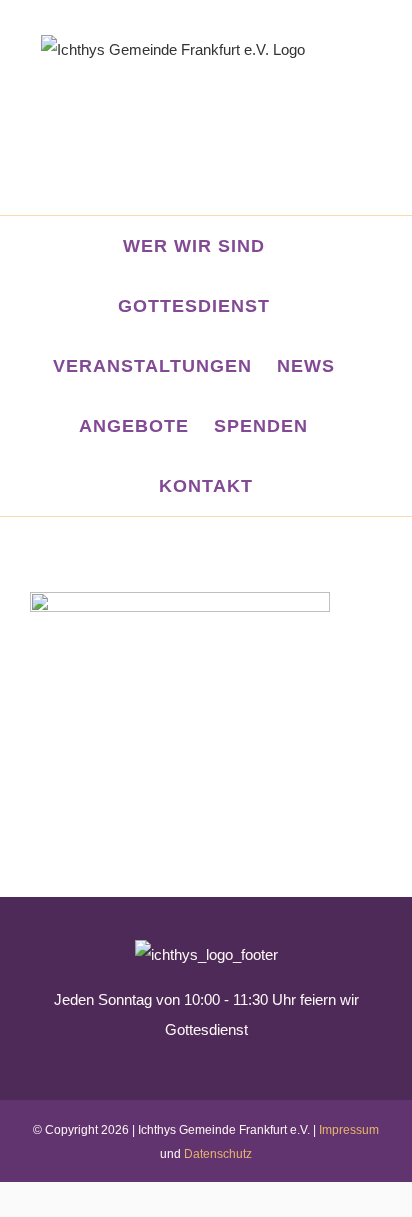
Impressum (349, 1130)
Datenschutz (218, 1154)
